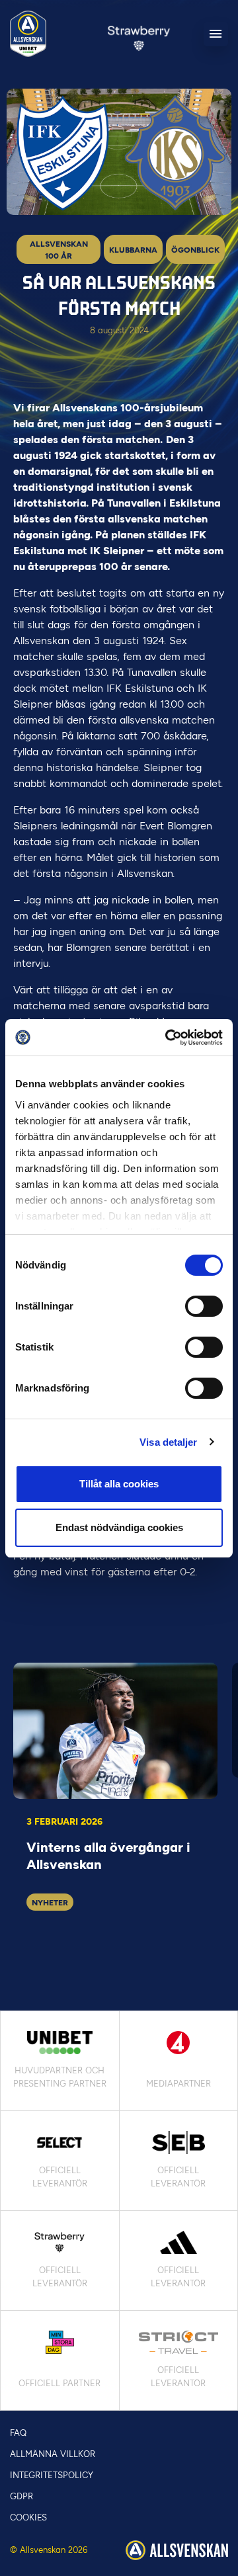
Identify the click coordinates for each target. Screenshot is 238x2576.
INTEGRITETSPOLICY (52, 2475)
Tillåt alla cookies (119, 1484)
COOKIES (28, 2517)
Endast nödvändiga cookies (119, 1527)
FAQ (18, 2433)
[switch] (204, 1306)
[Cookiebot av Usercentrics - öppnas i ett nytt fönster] (168, 1038)
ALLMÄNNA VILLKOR (53, 2454)
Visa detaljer (168, 1442)
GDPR (21, 2496)
